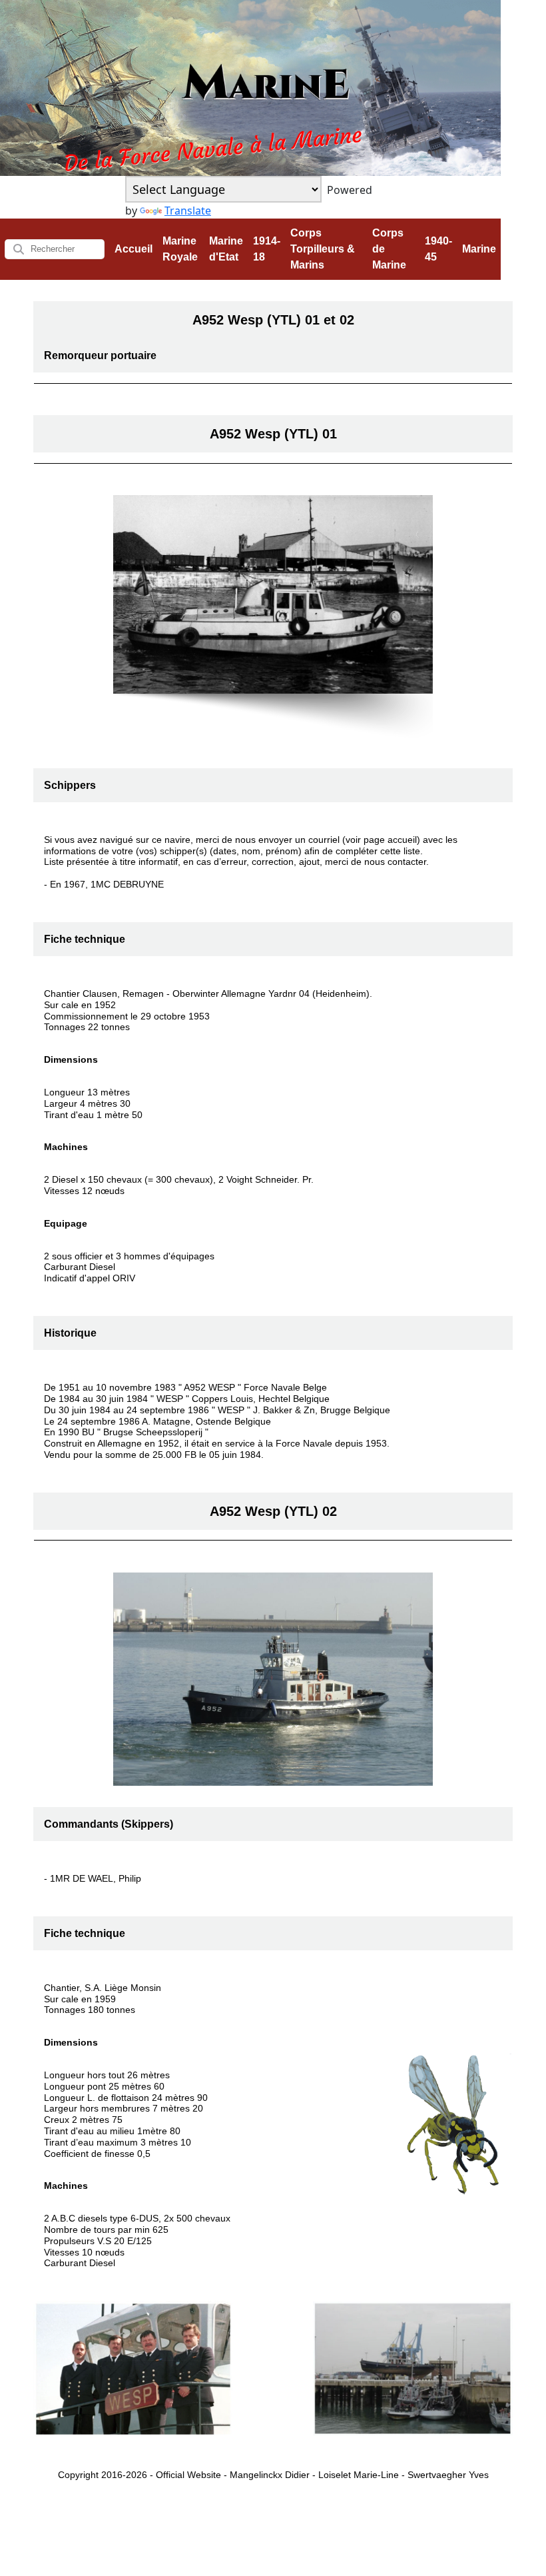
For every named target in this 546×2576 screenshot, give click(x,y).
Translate (188, 211)
